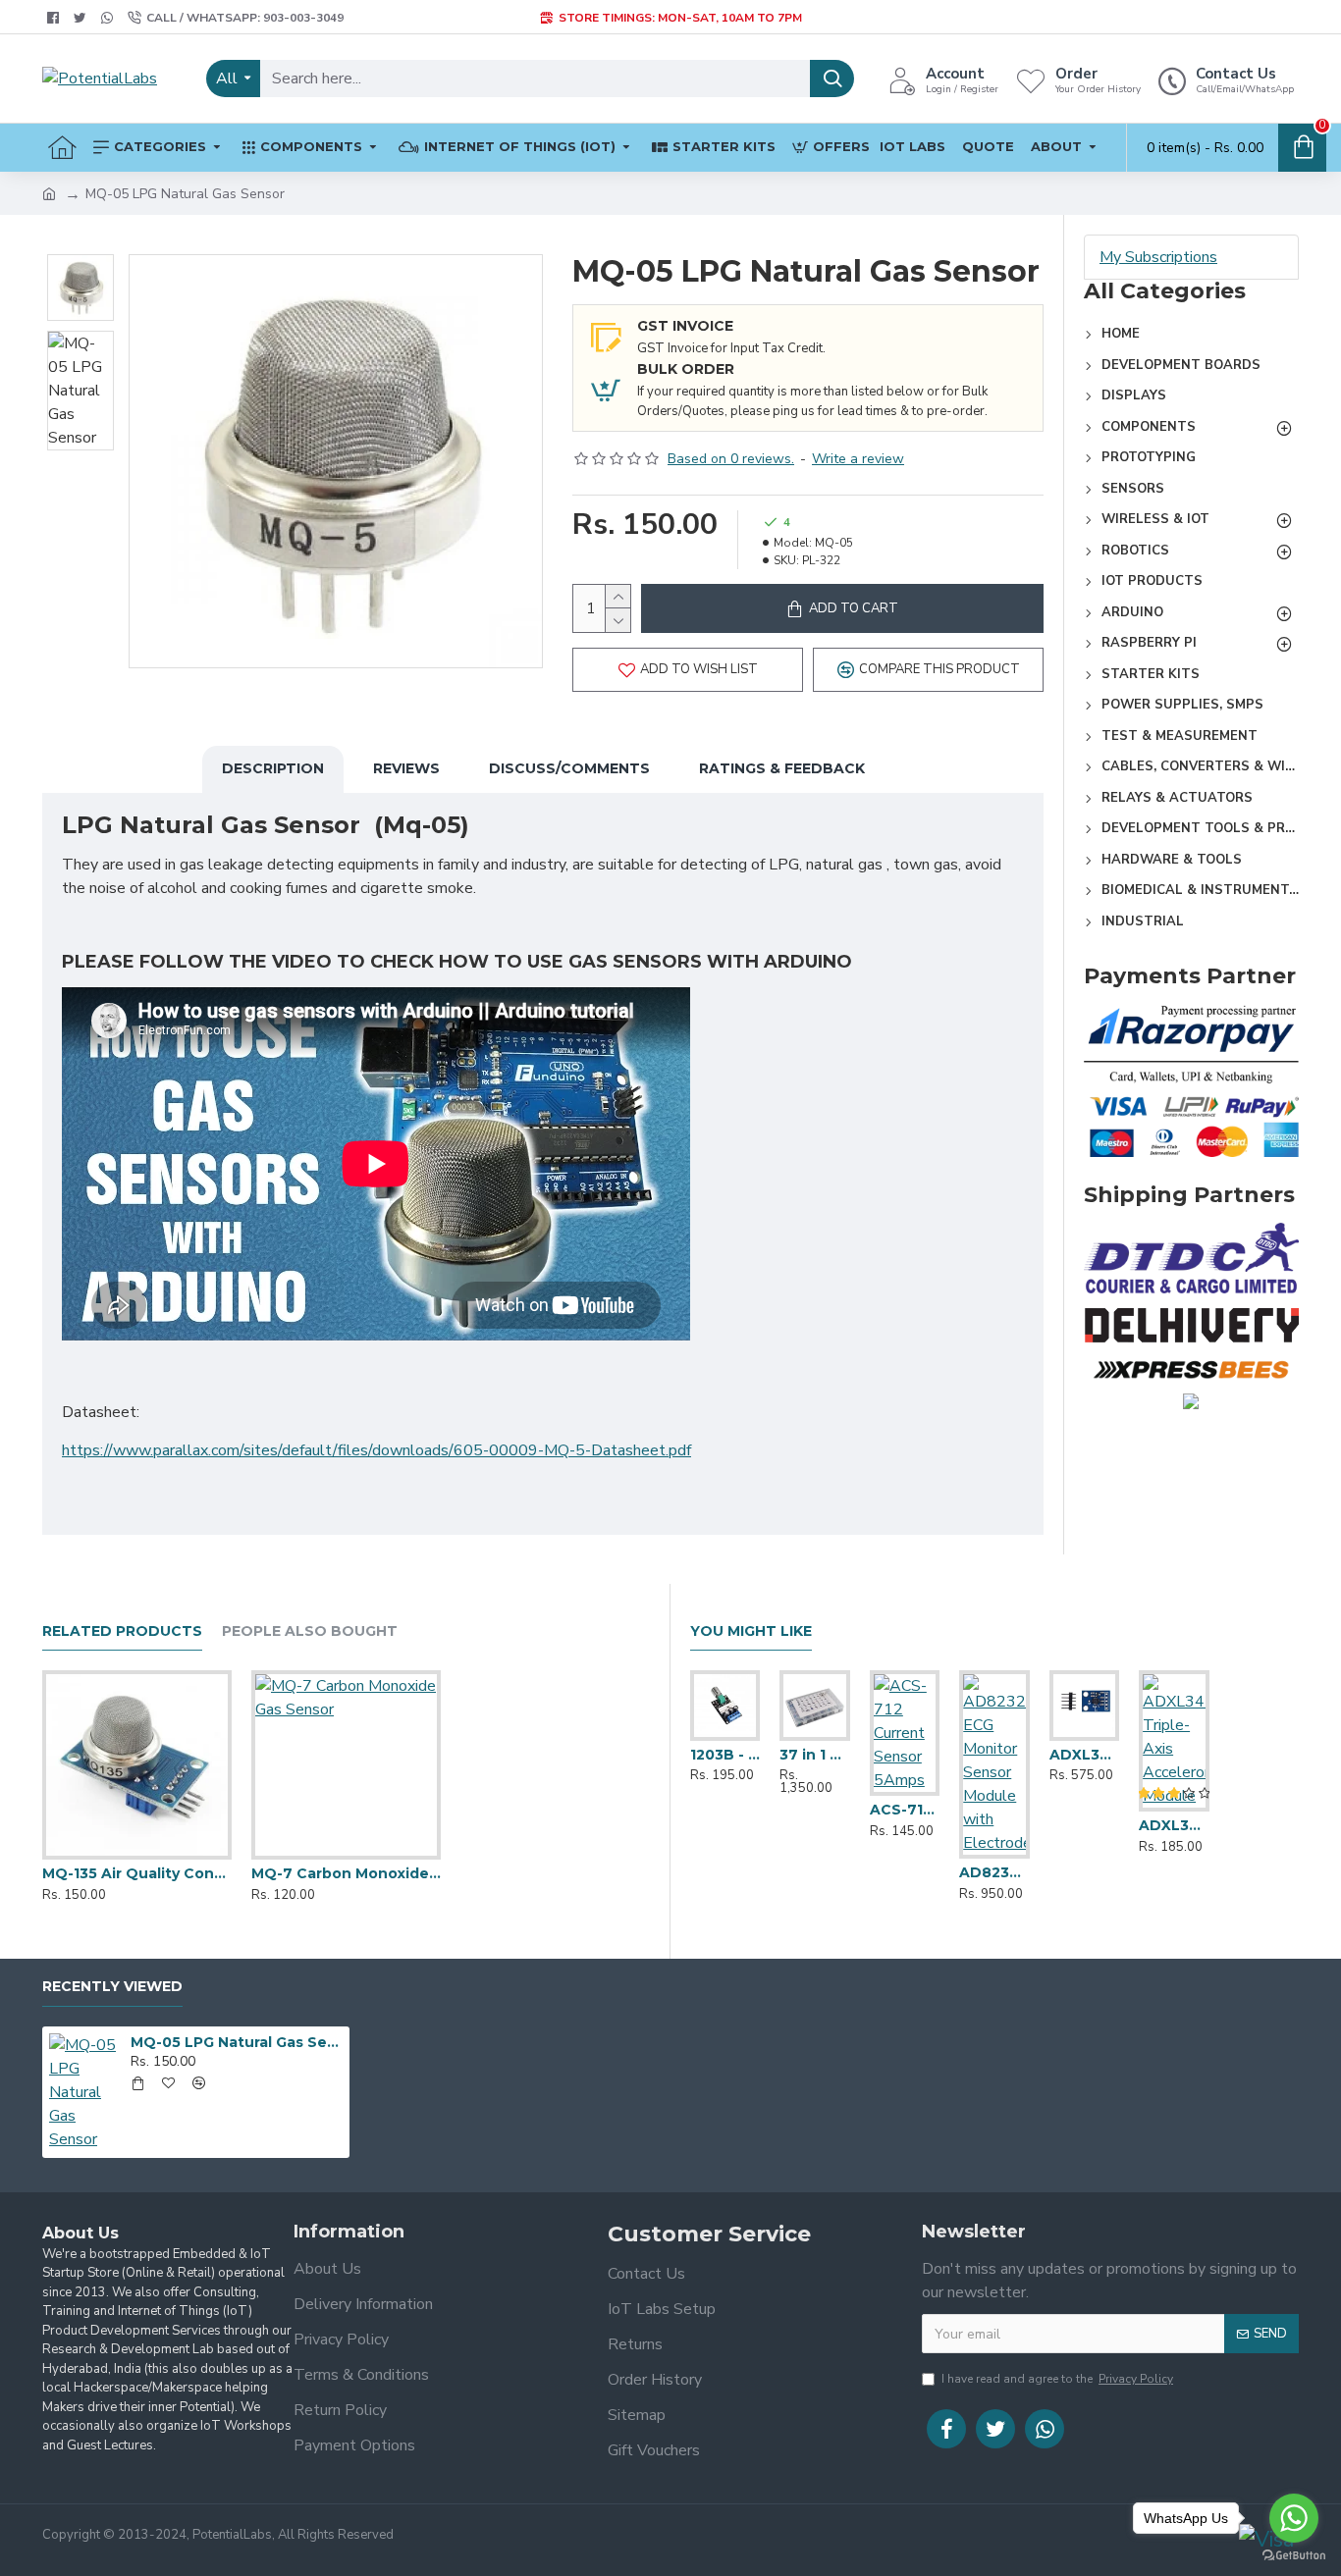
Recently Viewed (112, 1987)
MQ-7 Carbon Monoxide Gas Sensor (346, 1873)
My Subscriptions (1158, 257)
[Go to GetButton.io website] (1294, 2556)
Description (273, 768)
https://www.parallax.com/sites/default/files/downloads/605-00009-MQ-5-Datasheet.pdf (376, 1450)
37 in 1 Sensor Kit (814, 1755)
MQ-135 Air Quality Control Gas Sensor (137, 1873)
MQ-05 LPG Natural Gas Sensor (237, 2042)
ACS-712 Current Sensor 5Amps (905, 1810)
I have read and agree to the (1057, 2379)
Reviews (406, 768)
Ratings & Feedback (782, 768)
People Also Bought (310, 1631)
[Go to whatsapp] (1294, 2518)
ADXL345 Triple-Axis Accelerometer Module (1174, 1825)
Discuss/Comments (569, 768)
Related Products (122, 1631)
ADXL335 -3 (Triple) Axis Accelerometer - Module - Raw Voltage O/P (1084, 1755)
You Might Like (751, 1631)
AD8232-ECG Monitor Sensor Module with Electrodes (994, 1872)
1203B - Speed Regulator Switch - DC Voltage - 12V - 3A (725, 1755)
